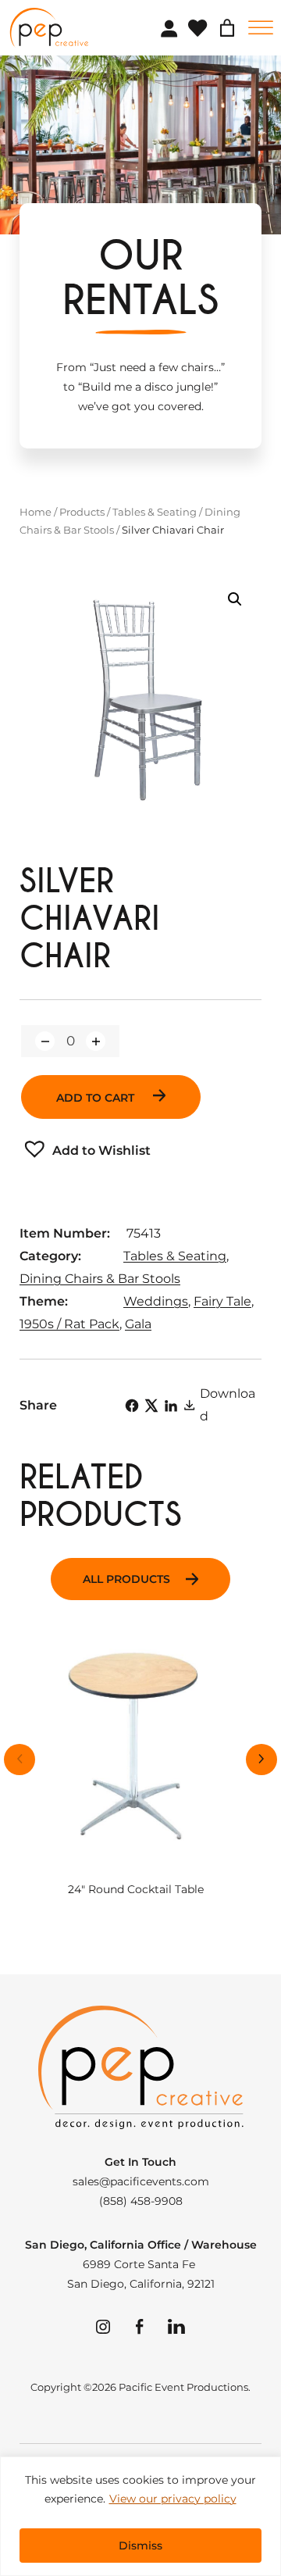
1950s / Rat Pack (69, 1324)
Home (36, 512)
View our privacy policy (173, 2499)
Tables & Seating (155, 512)
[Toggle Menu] (261, 28)
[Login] (169, 28)
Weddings (156, 1301)
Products (82, 512)
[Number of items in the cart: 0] (227, 28)
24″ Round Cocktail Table (136, 1890)
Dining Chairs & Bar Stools (100, 1279)
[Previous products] (20, 1760)
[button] (235, 599)
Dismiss (140, 2546)
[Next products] (261, 1760)
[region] (140, 2516)
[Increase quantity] (96, 1041)
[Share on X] (151, 1406)
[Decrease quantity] (45, 1041)
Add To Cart (97, 1098)
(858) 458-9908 (141, 2201)
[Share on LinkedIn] (171, 1406)
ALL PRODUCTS (126, 1579)
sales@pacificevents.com (141, 2181)
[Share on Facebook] (132, 1406)
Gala (138, 1324)
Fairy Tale (222, 1301)
